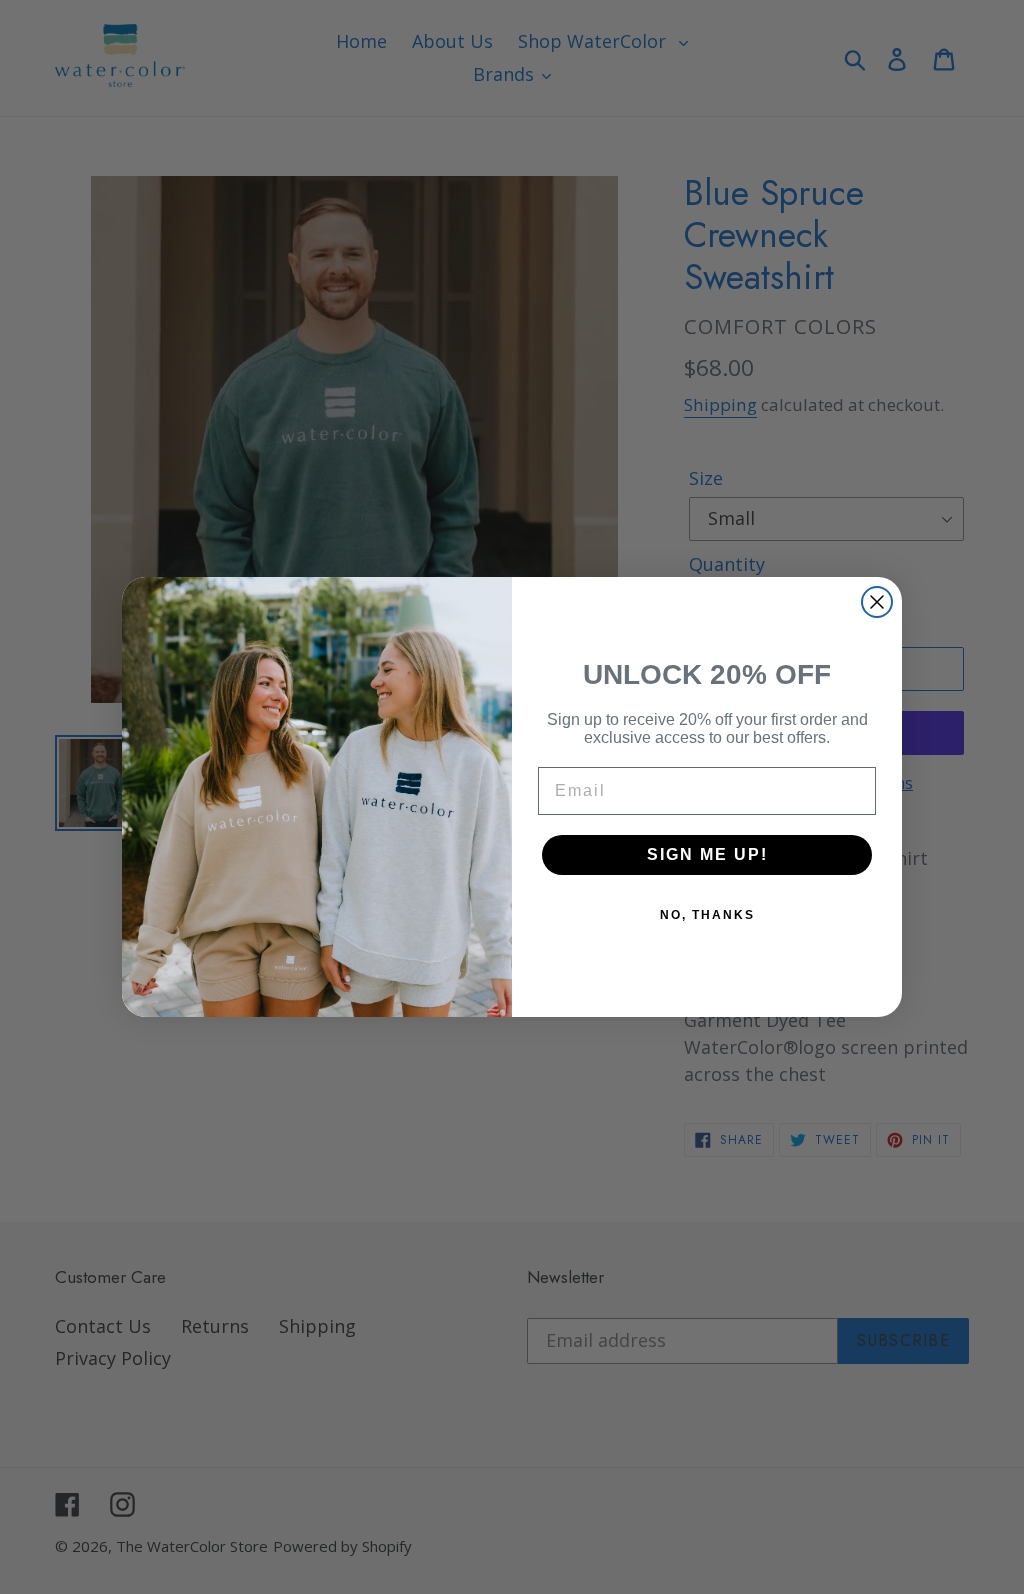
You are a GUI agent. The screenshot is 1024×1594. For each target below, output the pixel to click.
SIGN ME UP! (707, 854)
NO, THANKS (707, 915)
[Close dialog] (877, 602)
